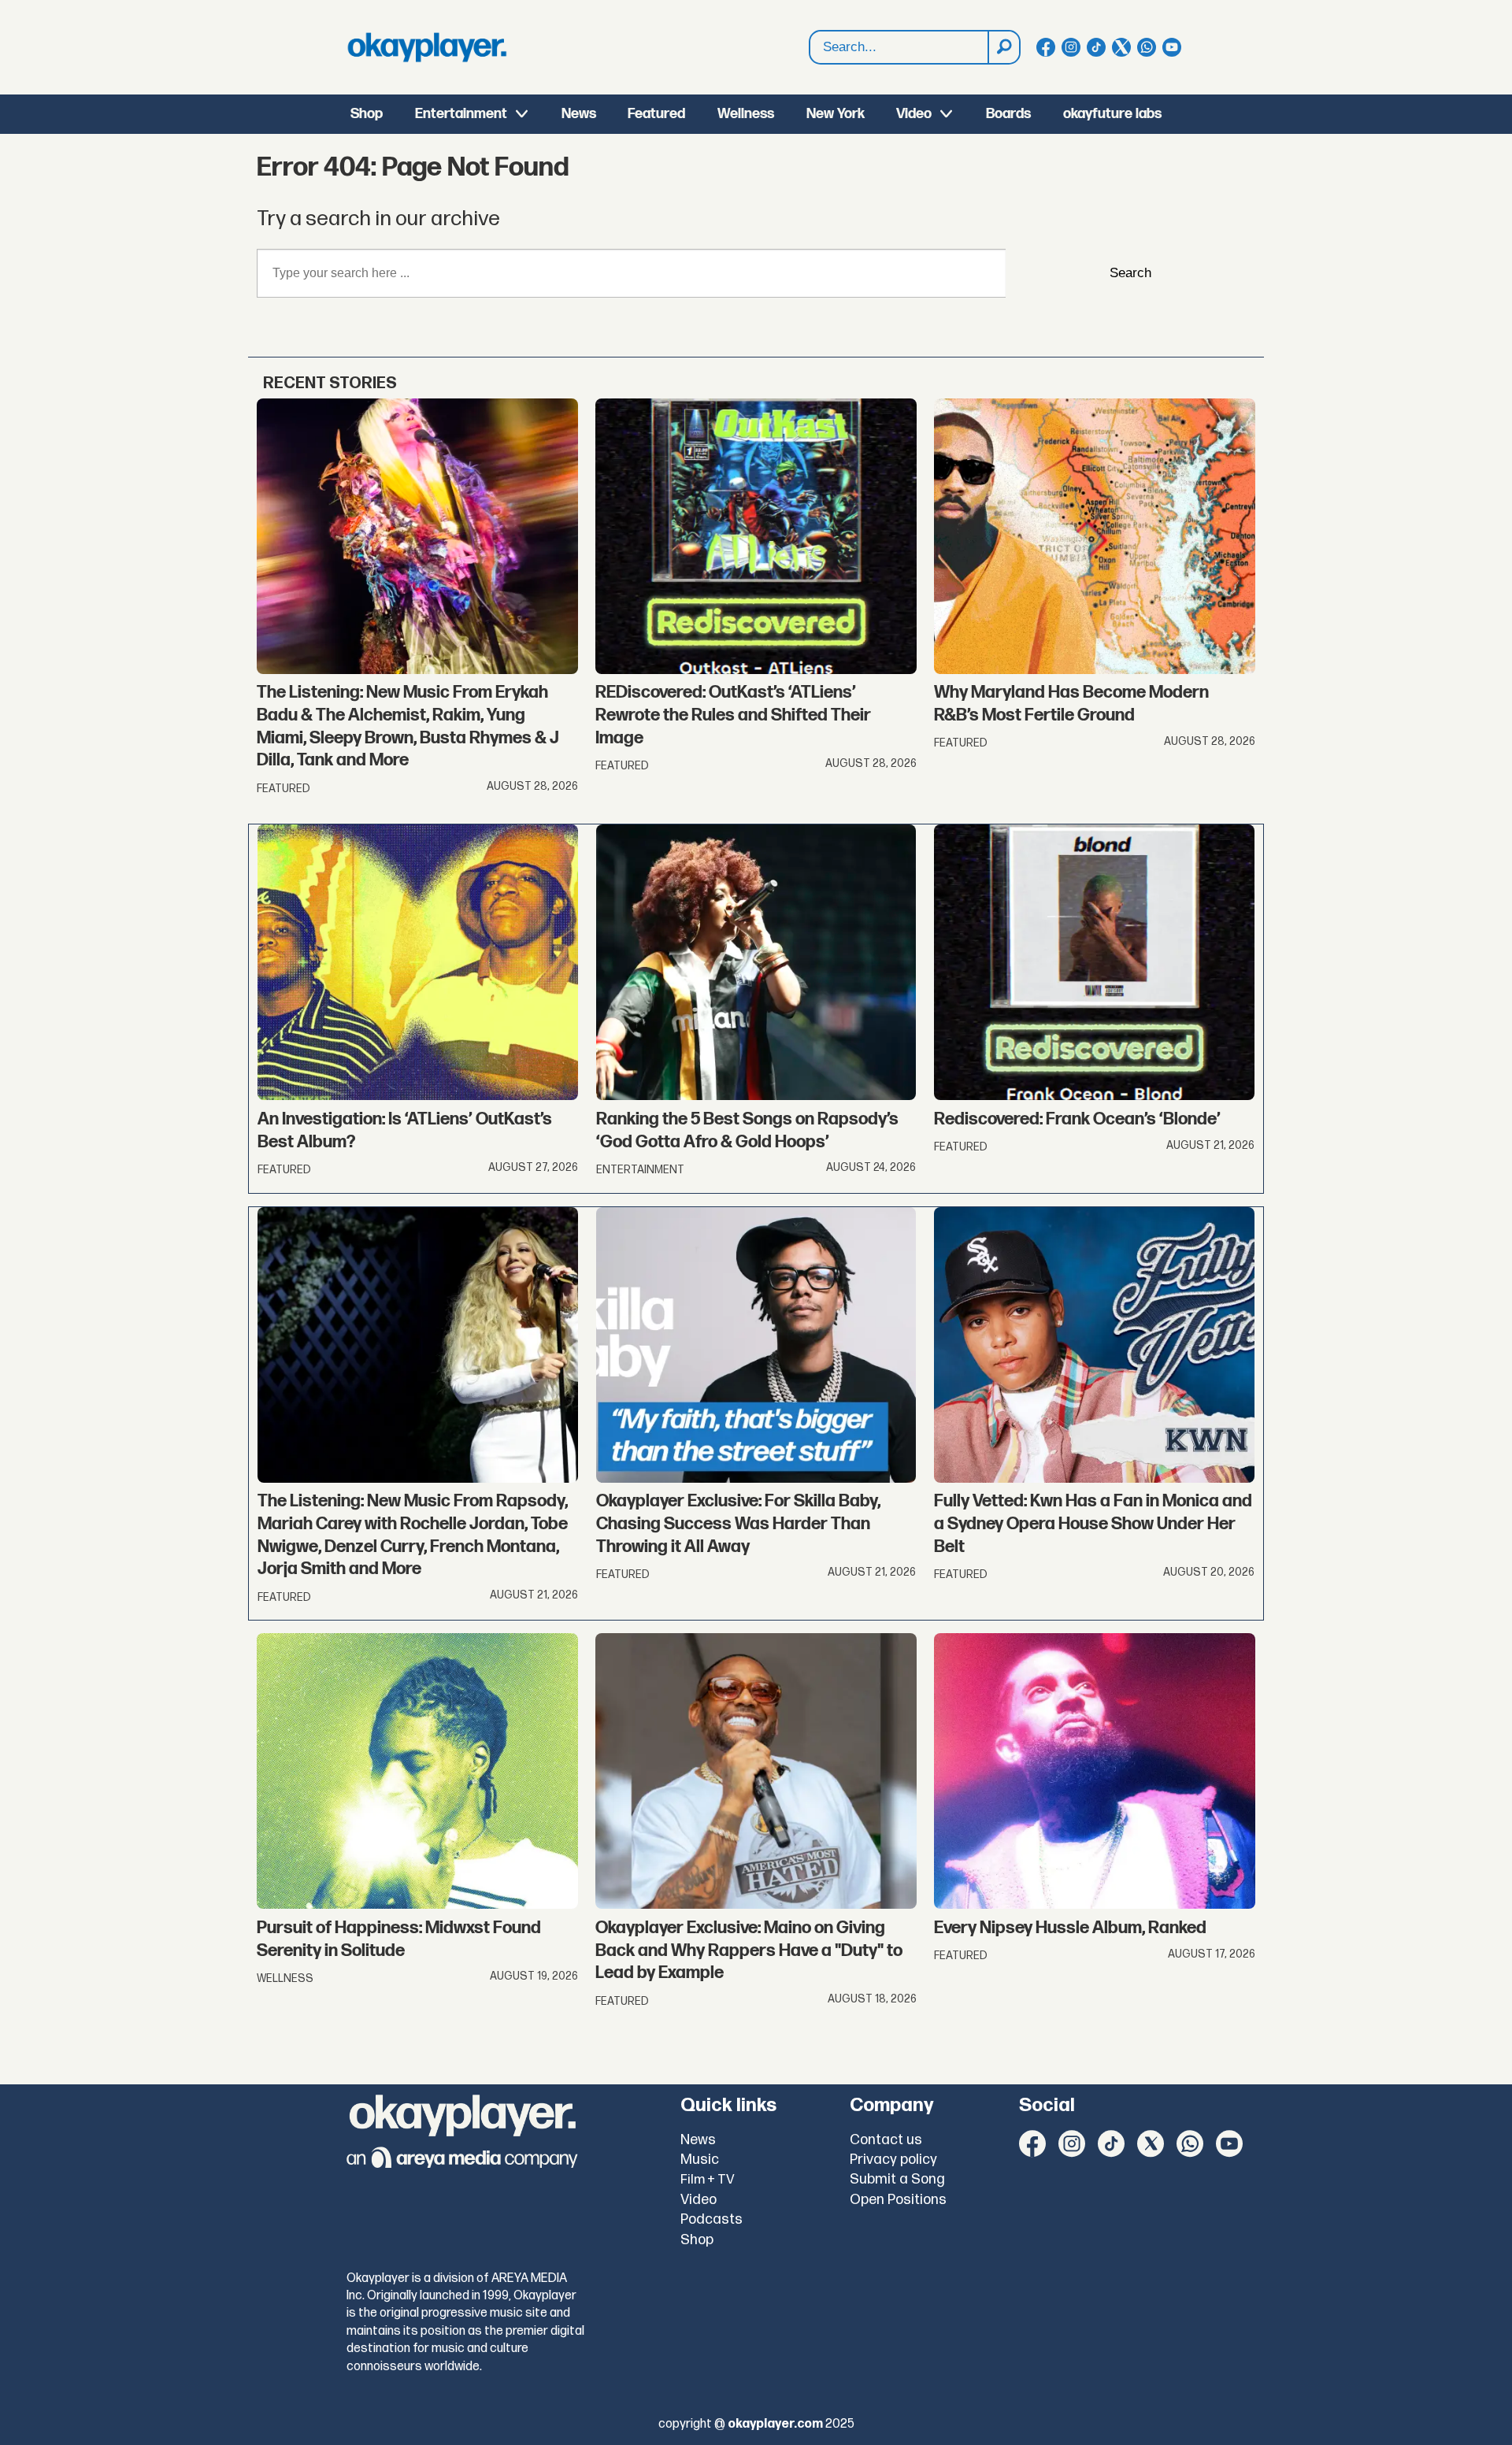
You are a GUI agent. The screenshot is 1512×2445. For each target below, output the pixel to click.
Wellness (746, 114)
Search (1130, 273)
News (579, 114)
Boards (1008, 114)
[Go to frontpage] (427, 47)
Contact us (886, 2140)
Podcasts (712, 2219)
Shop (367, 114)
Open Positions (898, 2200)
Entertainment (461, 114)
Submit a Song (897, 2179)
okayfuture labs (1112, 114)
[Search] (1003, 47)
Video (914, 114)
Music (700, 2160)
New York (836, 114)
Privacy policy (893, 2160)
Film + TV (708, 2180)
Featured (656, 114)
